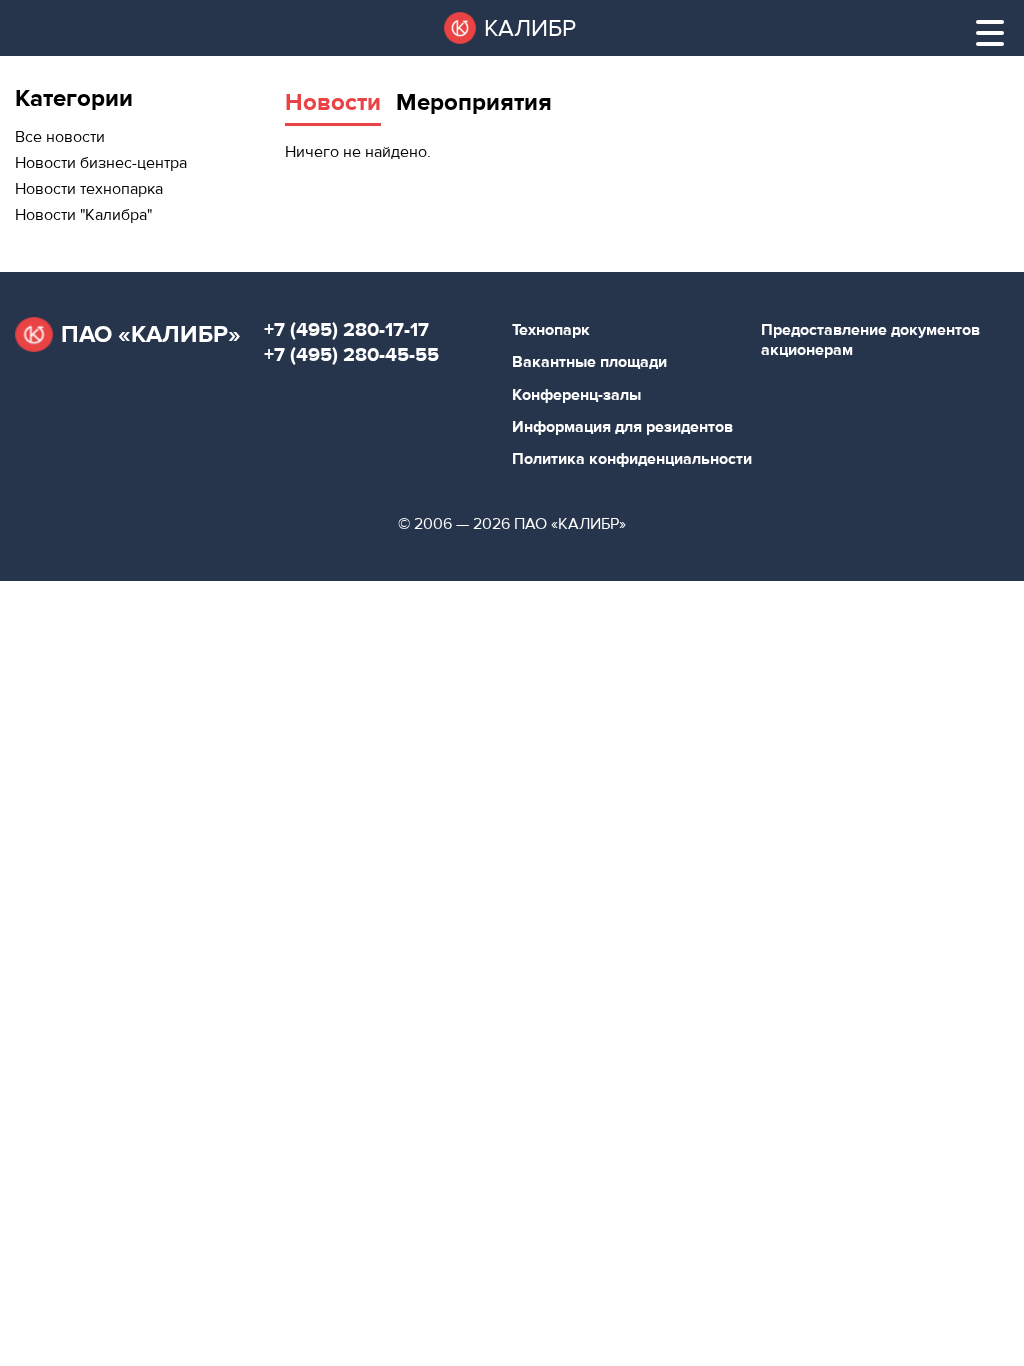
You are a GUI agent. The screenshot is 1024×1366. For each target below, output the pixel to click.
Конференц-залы (576, 395)
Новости (333, 102)
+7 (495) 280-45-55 (351, 354)
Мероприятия (474, 102)
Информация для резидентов (622, 427)
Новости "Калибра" (83, 215)
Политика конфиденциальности (632, 459)
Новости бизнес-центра (101, 163)
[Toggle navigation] (990, 33)
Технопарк (551, 330)
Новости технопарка (89, 189)
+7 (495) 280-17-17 (346, 329)
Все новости (60, 137)
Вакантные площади (589, 362)
